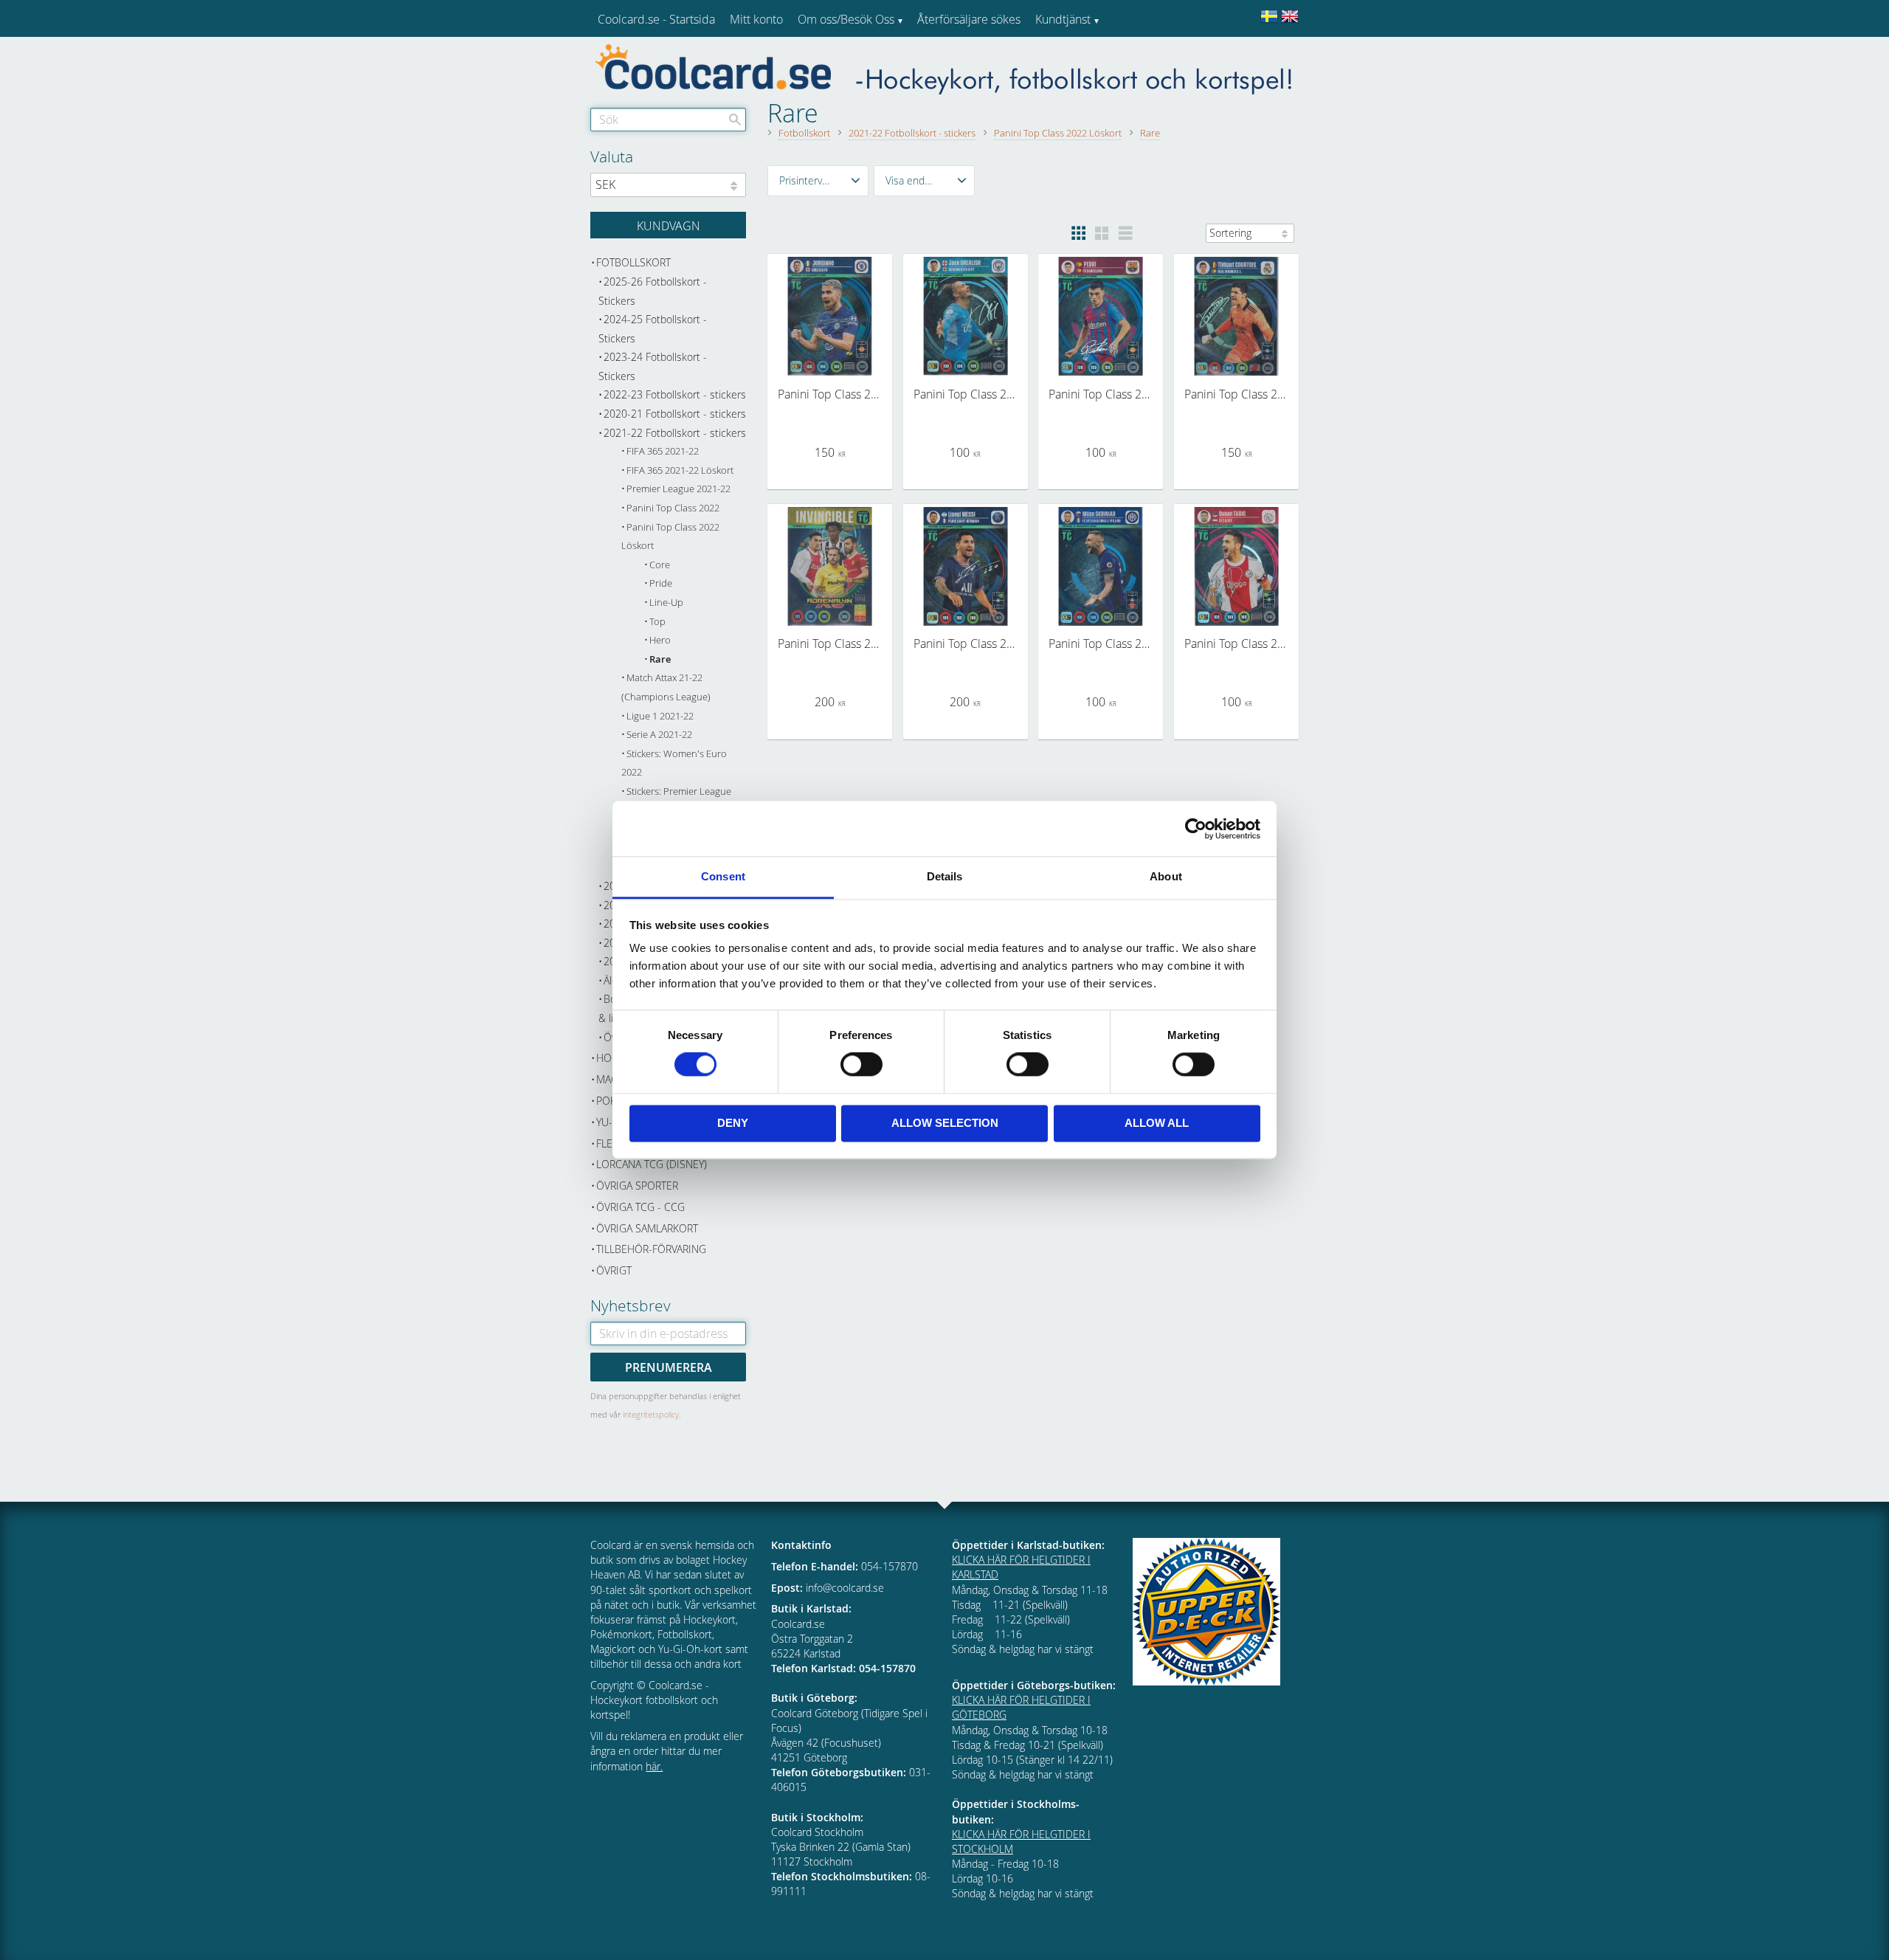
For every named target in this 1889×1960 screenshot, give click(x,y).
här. (654, 1766)
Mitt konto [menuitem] (756, 19)
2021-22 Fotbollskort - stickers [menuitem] (675, 433)
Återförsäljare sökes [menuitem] (969, 19)
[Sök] (735, 120)
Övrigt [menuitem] (614, 1270)
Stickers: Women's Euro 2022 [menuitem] (674, 763)
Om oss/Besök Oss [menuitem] (846, 19)
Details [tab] (945, 876)
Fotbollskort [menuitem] (633, 262)
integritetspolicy (651, 1414)
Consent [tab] (723, 876)
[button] (818, 181)
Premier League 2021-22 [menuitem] (678, 489)
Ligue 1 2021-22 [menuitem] (660, 716)
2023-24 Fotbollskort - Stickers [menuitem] (653, 366)
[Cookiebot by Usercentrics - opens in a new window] (1196, 829)
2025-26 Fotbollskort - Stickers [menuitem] (653, 291)
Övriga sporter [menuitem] (637, 1186)
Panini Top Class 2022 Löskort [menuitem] (670, 537)
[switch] (861, 1065)
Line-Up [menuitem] (666, 603)
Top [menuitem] (657, 622)
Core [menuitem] (660, 565)
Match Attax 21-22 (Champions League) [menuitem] (666, 687)
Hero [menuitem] (660, 640)
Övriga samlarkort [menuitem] (647, 1228)
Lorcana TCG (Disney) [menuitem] (652, 1164)
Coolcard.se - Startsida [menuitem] (656, 19)
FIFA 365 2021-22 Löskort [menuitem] (680, 470)
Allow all (1157, 1123)
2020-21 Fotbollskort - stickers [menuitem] (675, 414)
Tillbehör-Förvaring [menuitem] (651, 1249)
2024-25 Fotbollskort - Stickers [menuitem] (653, 329)
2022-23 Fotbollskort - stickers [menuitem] (675, 394)
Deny (733, 1123)
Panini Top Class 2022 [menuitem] (673, 508)
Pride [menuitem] (661, 583)
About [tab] (1166, 876)
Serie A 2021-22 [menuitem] (659, 735)
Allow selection (945, 1123)
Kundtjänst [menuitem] (1063, 19)
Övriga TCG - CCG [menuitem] (640, 1207)
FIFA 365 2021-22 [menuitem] (663, 451)
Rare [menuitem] (660, 659)
